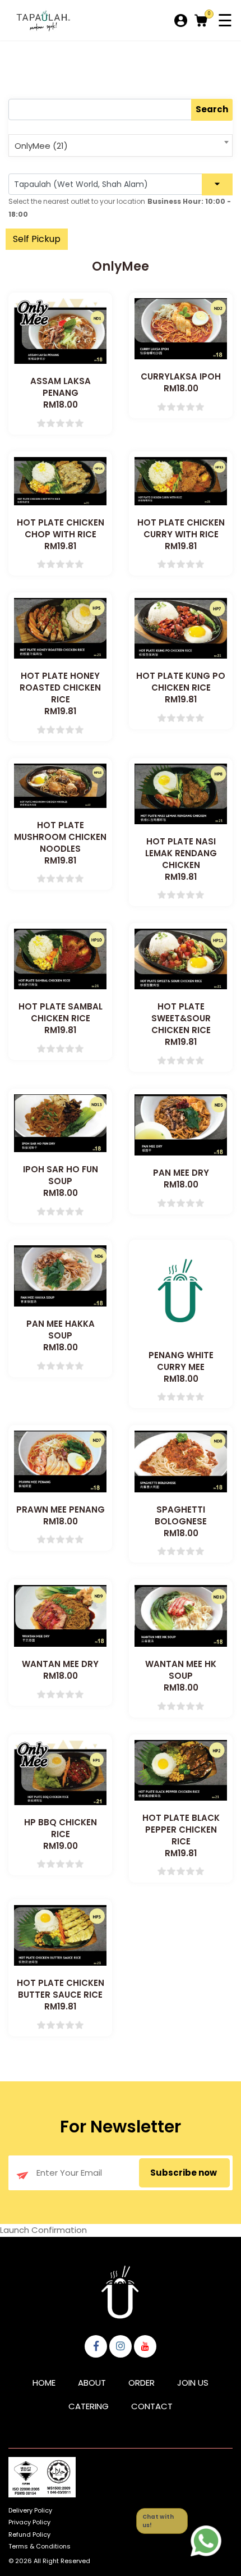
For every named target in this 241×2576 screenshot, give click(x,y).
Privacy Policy (29, 2522)
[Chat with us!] (206, 2541)
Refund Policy (29, 2534)
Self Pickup (37, 239)
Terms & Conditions (40, 2546)
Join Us (193, 2383)
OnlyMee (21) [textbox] (41, 146)
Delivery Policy (30, 2510)
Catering (89, 2406)
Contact (152, 2406)
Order (142, 2383)
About (92, 2383)
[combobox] (121, 145)
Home (44, 2383)
